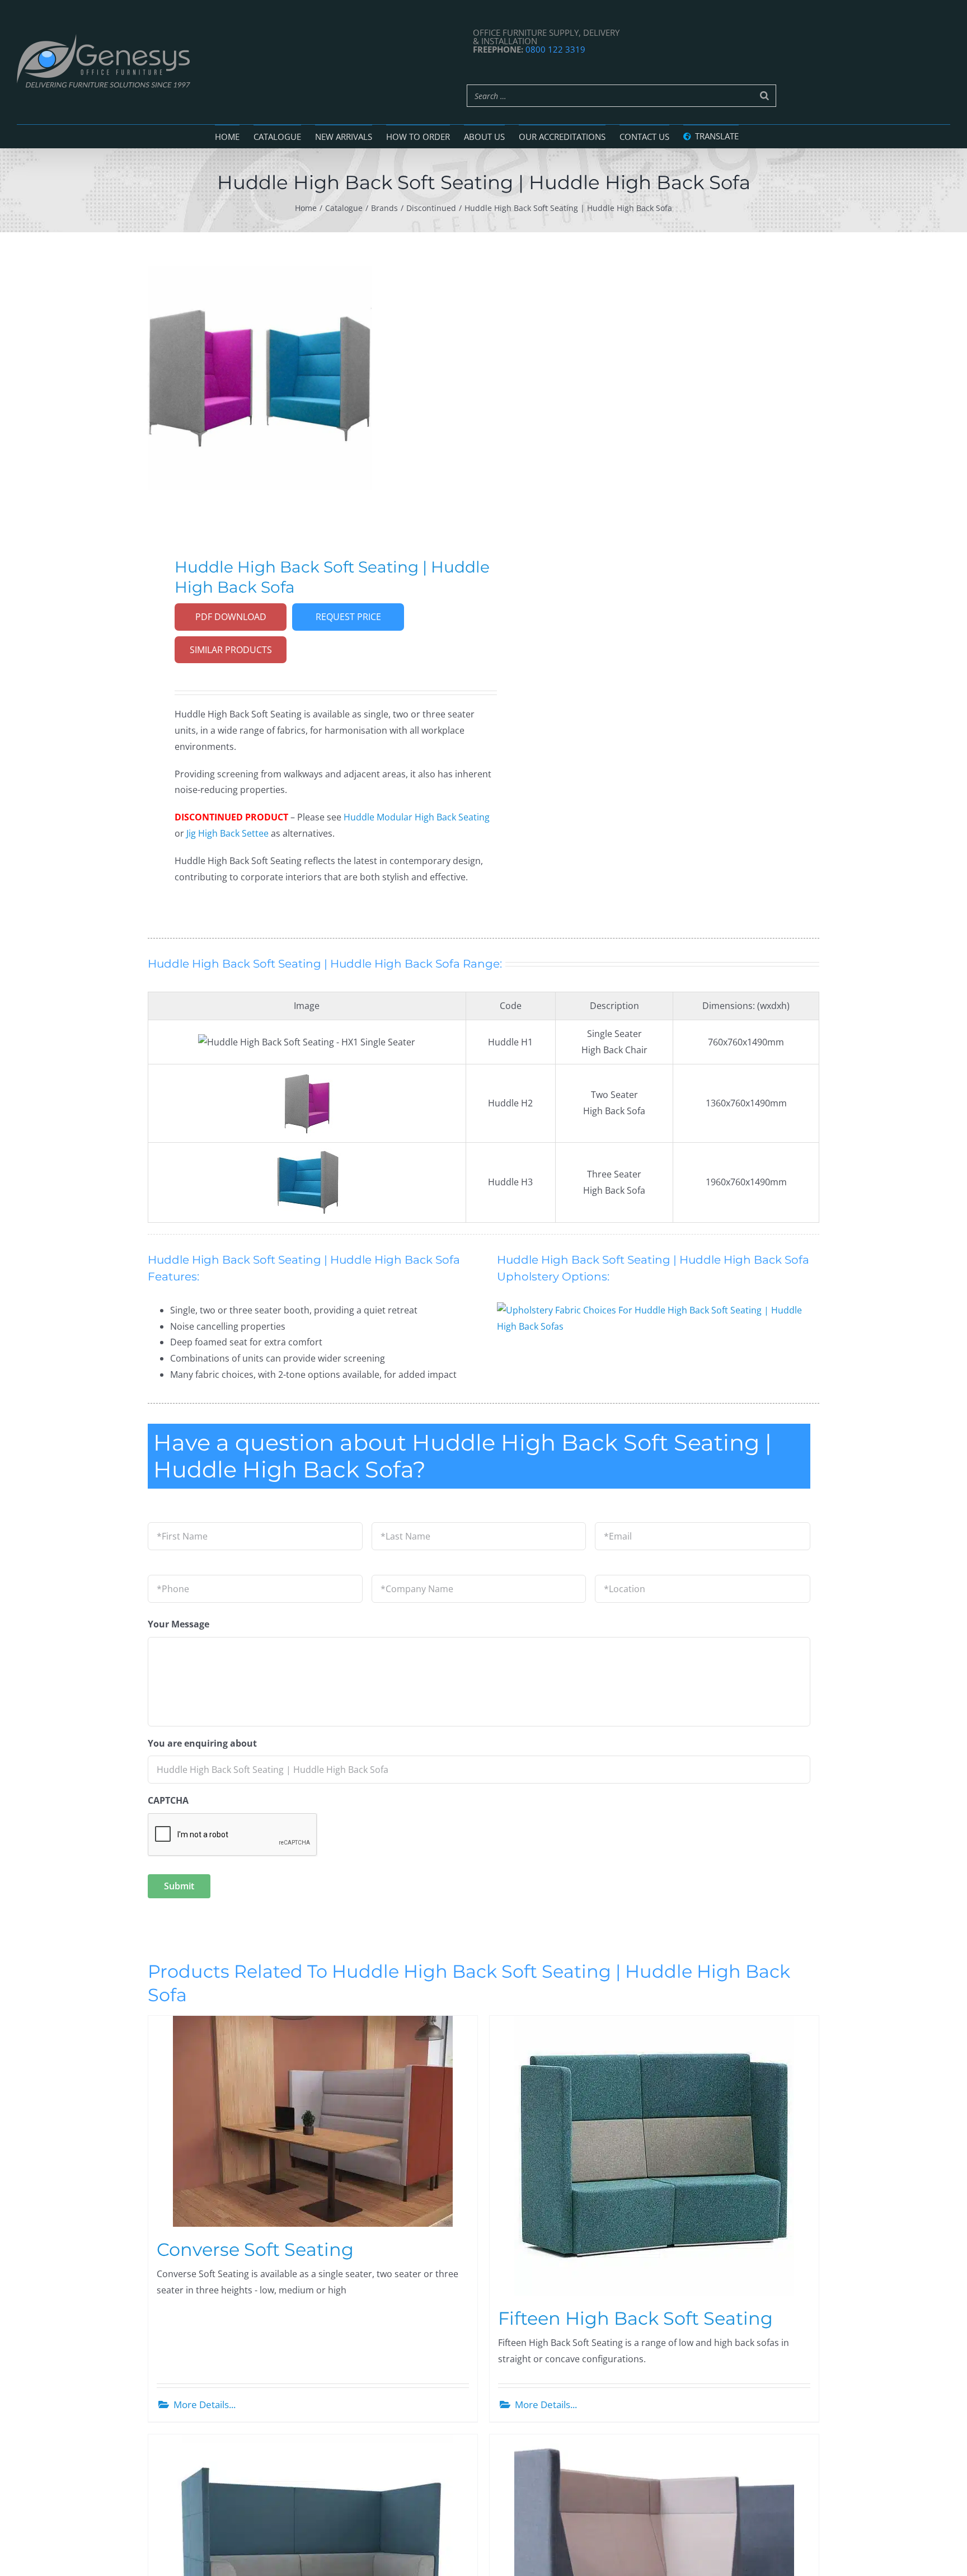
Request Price (348, 617)
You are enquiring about (202, 1744)
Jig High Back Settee (227, 833)
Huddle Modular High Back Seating (417, 817)
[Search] (764, 96)
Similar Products (231, 650)
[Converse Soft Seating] (313, 2121)
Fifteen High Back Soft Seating (635, 2318)
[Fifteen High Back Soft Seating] (654, 2156)
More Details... (205, 2404)
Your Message (179, 1624)
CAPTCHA (168, 1801)
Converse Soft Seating (255, 2249)
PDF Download (231, 617)
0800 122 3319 (555, 49)
